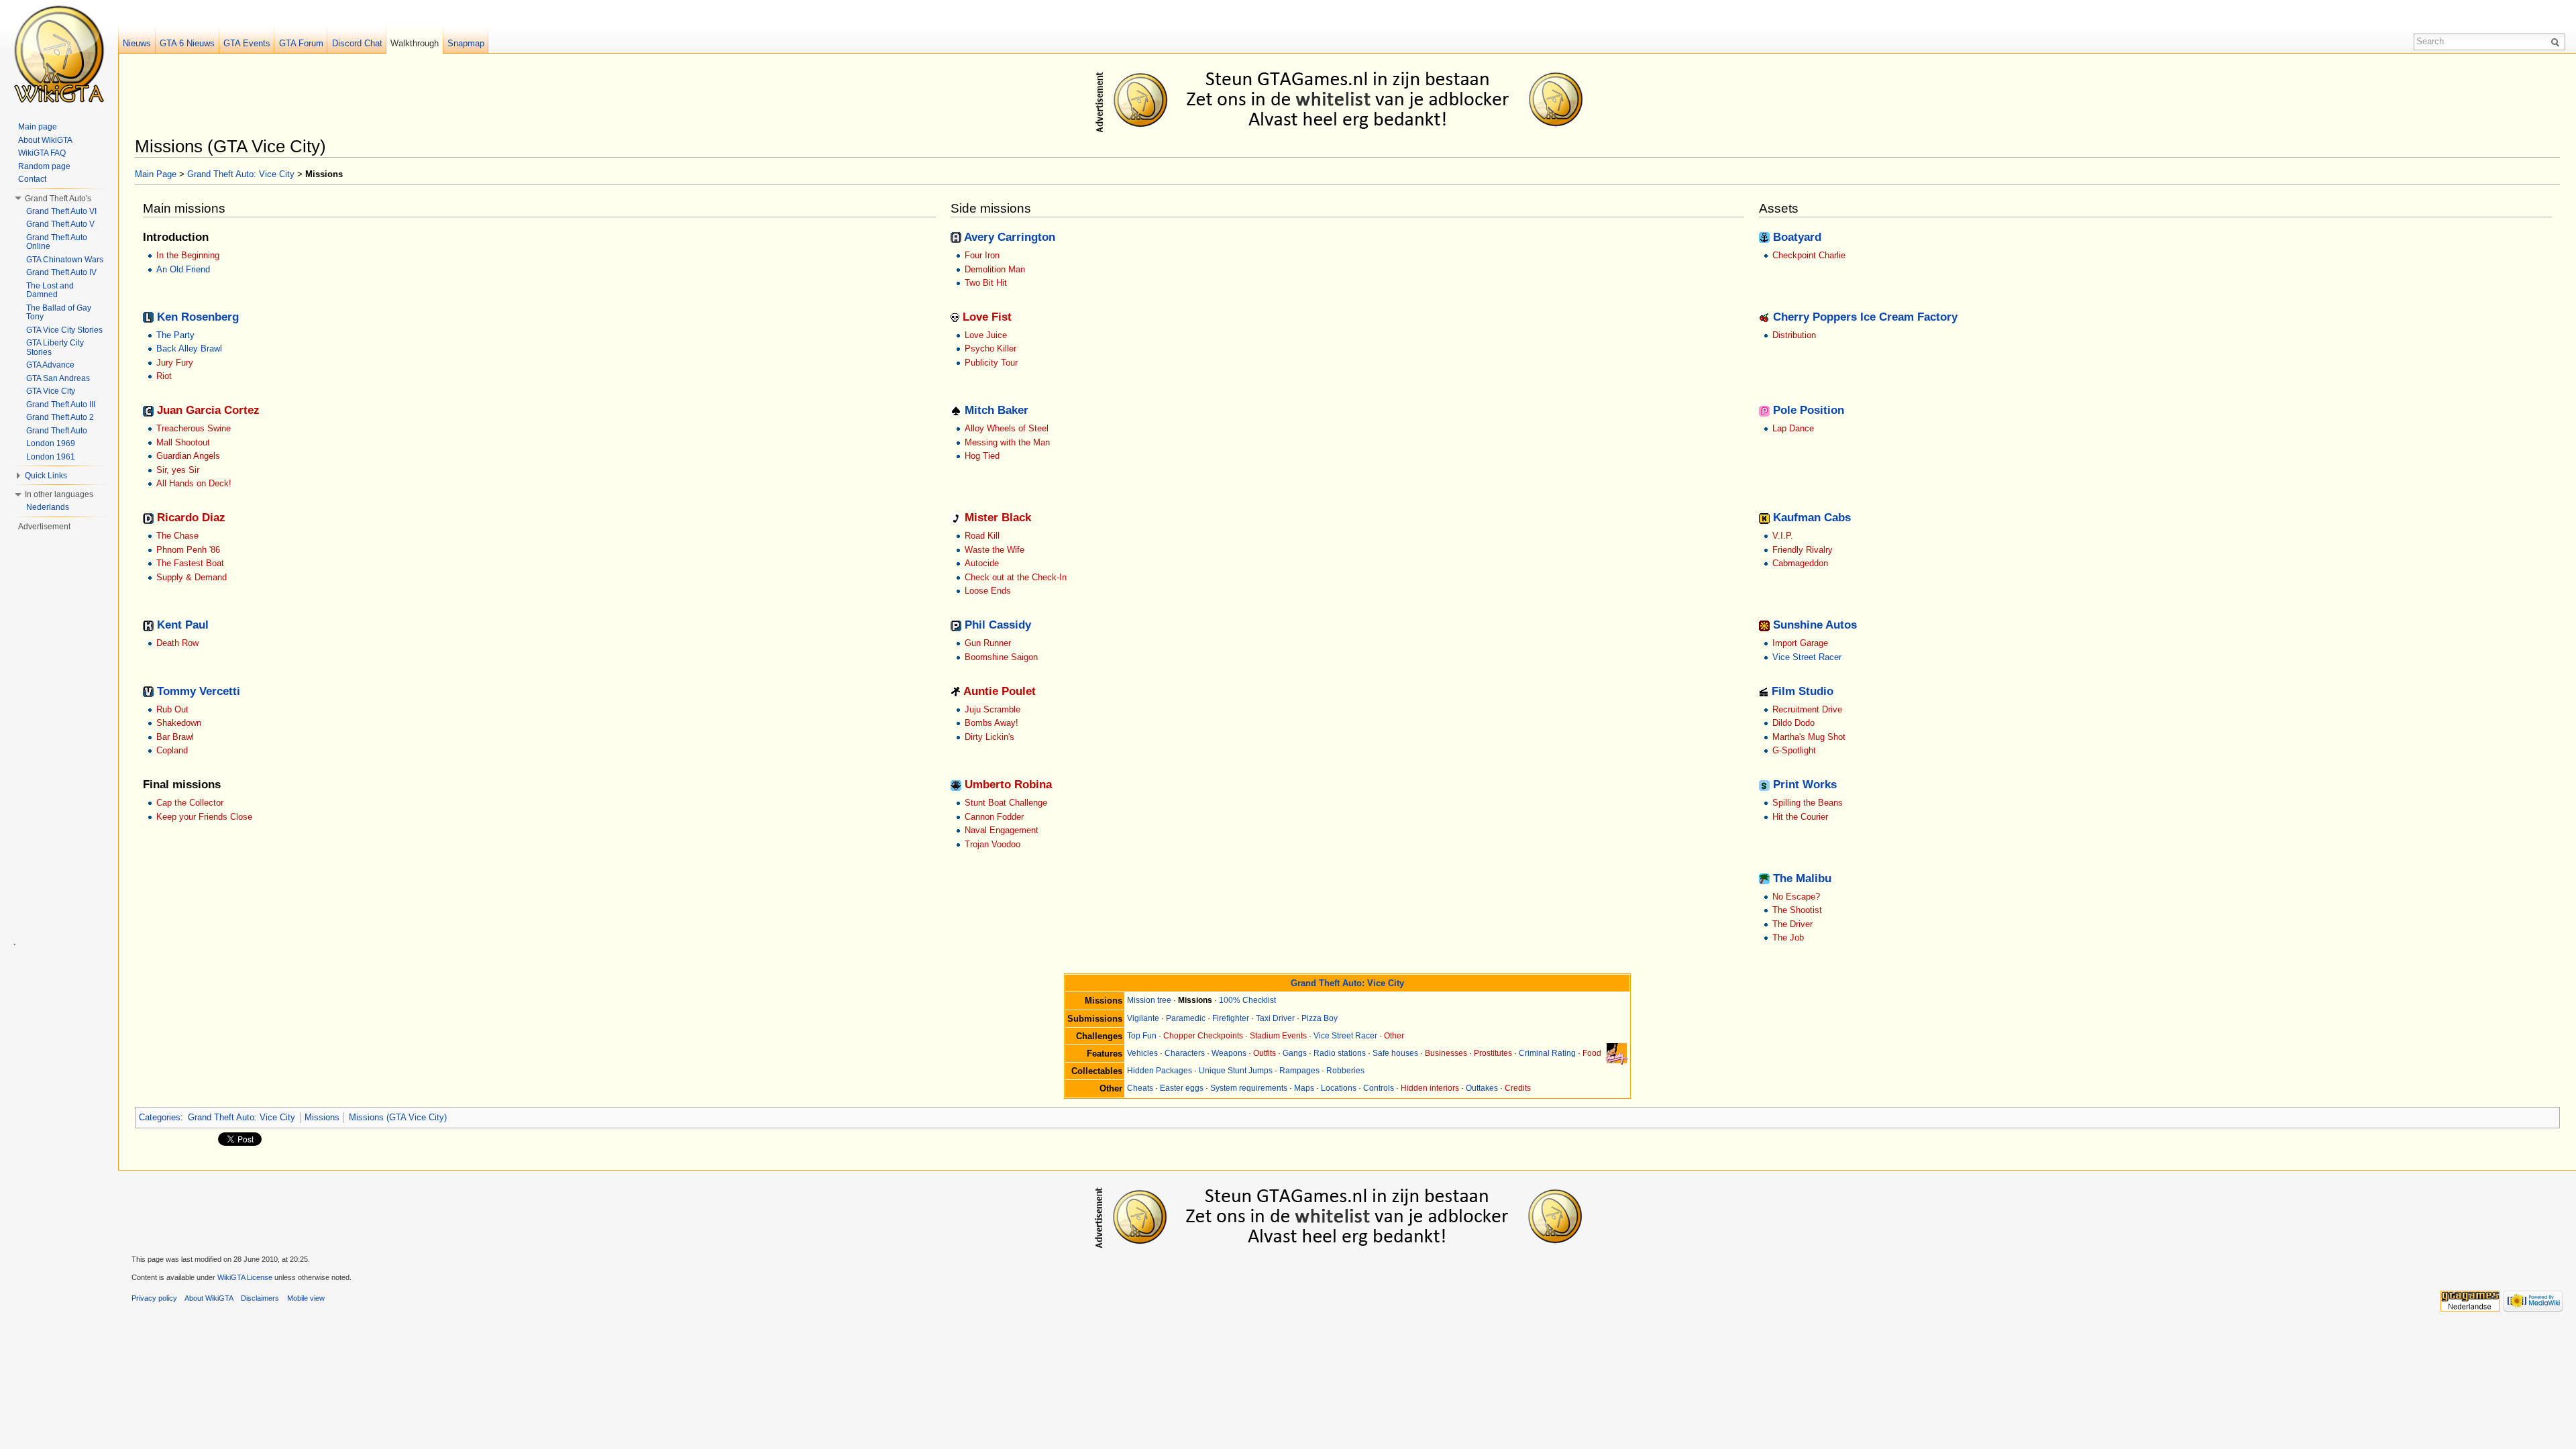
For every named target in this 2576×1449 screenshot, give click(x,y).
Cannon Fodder (994, 817)
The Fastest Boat (190, 563)
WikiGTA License (245, 1277)
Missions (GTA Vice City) (398, 1117)
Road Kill (982, 536)
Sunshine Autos (1815, 625)
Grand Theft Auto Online (57, 242)
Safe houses (1395, 1053)
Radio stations (1340, 1053)
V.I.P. (1783, 536)
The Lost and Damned (50, 290)
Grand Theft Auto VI (61, 211)
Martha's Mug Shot (1809, 737)
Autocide (982, 563)
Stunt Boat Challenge (1006, 803)
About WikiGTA (45, 140)
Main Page (156, 174)
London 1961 (51, 457)
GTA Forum (301, 43)
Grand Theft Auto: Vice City (241, 174)
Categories (160, 1117)
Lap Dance (1793, 428)
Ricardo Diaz (191, 518)
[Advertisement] (1350, 99)
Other (1394, 1036)
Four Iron (982, 255)
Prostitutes (1493, 1053)
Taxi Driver (1275, 1018)
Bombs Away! (991, 723)
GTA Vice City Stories (64, 330)
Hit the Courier (1800, 817)
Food (1592, 1053)
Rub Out (172, 709)
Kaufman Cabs (1812, 518)
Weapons (1229, 1053)
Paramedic (1186, 1018)
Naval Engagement (1002, 830)
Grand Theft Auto (57, 431)
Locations (1339, 1088)
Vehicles (1142, 1053)
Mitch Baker (997, 410)
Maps (1304, 1088)
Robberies (1345, 1071)
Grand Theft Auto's (58, 199)
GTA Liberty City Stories (55, 347)
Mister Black (998, 518)
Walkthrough (415, 43)
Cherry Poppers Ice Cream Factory (1865, 317)
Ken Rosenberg (198, 317)
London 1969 (51, 443)
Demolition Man (995, 269)
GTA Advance (50, 365)
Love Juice (986, 335)
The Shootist (1797, 910)
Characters (1185, 1053)
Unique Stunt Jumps (1236, 1071)
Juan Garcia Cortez (208, 410)
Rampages (1299, 1071)
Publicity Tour (991, 363)
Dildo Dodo (1793, 723)
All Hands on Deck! (194, 483)
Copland (172, 750)
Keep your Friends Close (204, 817)
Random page (44, 166)
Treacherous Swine (194, 428)
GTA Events (247, 43)
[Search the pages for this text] (2557, 42)
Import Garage (1800, 643)
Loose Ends (988, 591)
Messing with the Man (1007, 442)
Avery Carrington (1010, 237)
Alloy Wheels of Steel (1007, 428)
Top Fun (1142, 1036)
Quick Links (46, 476)
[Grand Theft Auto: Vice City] (1617, 1053)
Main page (38, 127)
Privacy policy (154, 1298)
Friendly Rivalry (1803, 550)
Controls (1379, 1088)
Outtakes (1482, 1088)
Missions (322, 1117)
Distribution (1794, 335)
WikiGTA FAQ (42, 153)
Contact (32, 179)
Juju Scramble (992, 709)
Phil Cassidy (998, 625)
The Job (1788, 937)
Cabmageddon (1800, 563)
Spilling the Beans (1808, 803)
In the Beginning (188, 255)
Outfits (1265, 1053)
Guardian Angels (188, 456)
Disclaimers (260, 1298)
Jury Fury (175, 363)
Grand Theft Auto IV (61, 272)
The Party (175, 335)
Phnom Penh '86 (188, 550)
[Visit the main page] (59, 54)
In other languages (59, 494)
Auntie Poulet (1000, 691)
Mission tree (1149, 1000)
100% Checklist (1247, 1000)
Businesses (1446, 1053)
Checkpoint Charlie (1809, 255)
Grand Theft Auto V (60, 224)
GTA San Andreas (58, 378)
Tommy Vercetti (199, 691)
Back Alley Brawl (189, 348)
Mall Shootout (183, 442)
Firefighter (1231, 1018)
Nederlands (48, 507)
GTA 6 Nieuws (187, 43)
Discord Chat (357, 43)
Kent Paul (183, 625)
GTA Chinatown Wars (65, 260)
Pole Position (1809, 410)
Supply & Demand (192, 577)
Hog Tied (982, 456)
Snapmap (466, 43)
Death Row (177, 643)
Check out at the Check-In (1016, 577)
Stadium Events (1278, 1036)
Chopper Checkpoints (1203, 1036)
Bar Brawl (175, 737)
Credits (1518, 1088)
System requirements (1249, 1088)
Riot (164, 376)
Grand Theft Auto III (61, 405)
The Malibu (1802, 878)
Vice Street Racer (1807, 657)
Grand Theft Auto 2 (60, 417)
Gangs (1295, 1053)
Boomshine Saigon (1001, 657)
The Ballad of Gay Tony (59, 313)
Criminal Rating (1547, 1053)
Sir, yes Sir (178, 470)
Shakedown (179, 723)
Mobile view (306, 1298)
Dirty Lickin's (989, 737)
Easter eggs (1182, 1088)
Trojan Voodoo (992, 844)
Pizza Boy (1320, 1018)
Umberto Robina (1008, 785)
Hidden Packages (1160, 1071)
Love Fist (987, 317)
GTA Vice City (51, 391)
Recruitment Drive (1807, 709)
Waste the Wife (995, 550)
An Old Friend (183, 269)
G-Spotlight (1794, 750)
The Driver (1792, 924)
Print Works (1805, 785)
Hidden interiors (1430, 1088)
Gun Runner (988, 643)
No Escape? (1796, 897)
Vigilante (1143, 1018)
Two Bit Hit (986, 283)
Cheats (1140, 1088)
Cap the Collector (190, 803)
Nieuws (137, 43)
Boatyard (1797, 237)
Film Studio (1803, 691)
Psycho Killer (990, 348)
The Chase (177, 536)
